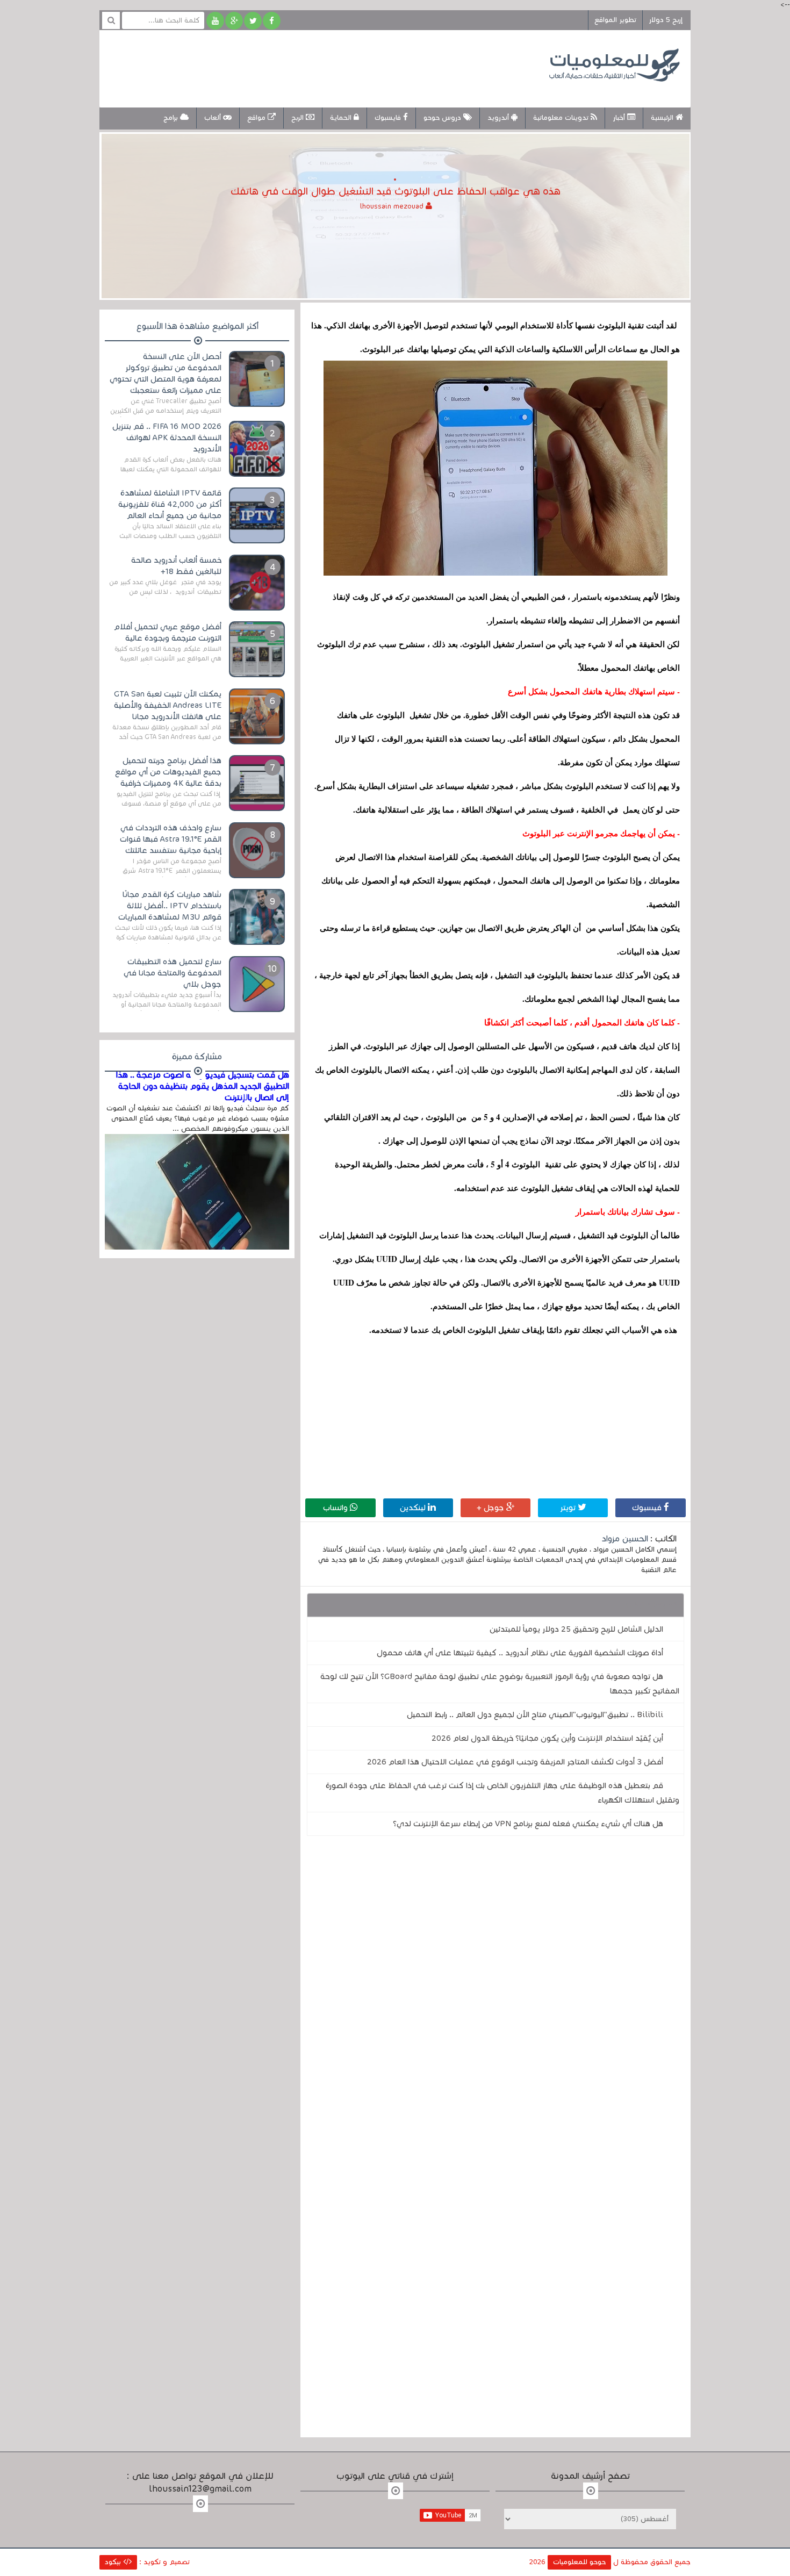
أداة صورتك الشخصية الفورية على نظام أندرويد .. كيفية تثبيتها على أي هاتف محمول (520, 1653)
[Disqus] (495, 1992)
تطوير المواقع (615, 20)
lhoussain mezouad (393, 206)
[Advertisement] (306, 67)
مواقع (257, 118)
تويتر (569, 1508)
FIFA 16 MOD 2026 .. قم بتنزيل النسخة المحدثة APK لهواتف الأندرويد (167, 437)
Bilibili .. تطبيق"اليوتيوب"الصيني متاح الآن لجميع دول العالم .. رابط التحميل (535, 1714)
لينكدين (414, 1508)
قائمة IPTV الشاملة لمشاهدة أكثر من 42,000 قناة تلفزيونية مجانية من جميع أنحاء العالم (170, 504)
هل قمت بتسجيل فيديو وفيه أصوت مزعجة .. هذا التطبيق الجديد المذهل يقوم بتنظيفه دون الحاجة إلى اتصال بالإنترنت (203, 1086)
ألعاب (214, 118)
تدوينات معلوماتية (562, 118)
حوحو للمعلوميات (579, 2562)
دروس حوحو (443, 118)
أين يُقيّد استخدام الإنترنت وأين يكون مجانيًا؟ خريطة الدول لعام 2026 (547, 1738)
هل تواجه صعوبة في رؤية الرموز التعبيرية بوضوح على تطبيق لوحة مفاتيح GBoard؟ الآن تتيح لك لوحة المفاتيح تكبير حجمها (500, 1684)
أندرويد (499, 118)
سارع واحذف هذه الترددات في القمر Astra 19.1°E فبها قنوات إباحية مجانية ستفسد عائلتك (171, 839)
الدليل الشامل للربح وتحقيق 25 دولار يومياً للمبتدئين (576, 1629)
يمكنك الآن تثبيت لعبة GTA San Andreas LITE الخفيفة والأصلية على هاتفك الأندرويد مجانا (168, 705)
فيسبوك (648, 1508)
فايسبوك (389, 118)
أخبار (620, 118)
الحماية (342, 118)
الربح (299, 118)
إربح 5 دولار (666, 20)
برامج (172, 118)
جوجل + (491, 1508)
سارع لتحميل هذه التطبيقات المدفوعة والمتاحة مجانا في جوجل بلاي (173, 973)
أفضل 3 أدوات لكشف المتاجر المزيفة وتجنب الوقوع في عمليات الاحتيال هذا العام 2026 (515, 1762)
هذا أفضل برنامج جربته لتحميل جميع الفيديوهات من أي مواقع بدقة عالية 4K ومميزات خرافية (168, 772)
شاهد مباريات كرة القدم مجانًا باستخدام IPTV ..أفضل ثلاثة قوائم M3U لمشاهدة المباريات (170, 906)
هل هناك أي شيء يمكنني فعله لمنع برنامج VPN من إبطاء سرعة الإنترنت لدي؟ (528, 1824)
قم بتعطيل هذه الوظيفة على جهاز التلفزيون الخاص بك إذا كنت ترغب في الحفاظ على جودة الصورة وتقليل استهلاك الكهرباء (502, 1793)
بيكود (114, 2562)
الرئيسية (663, 118)
